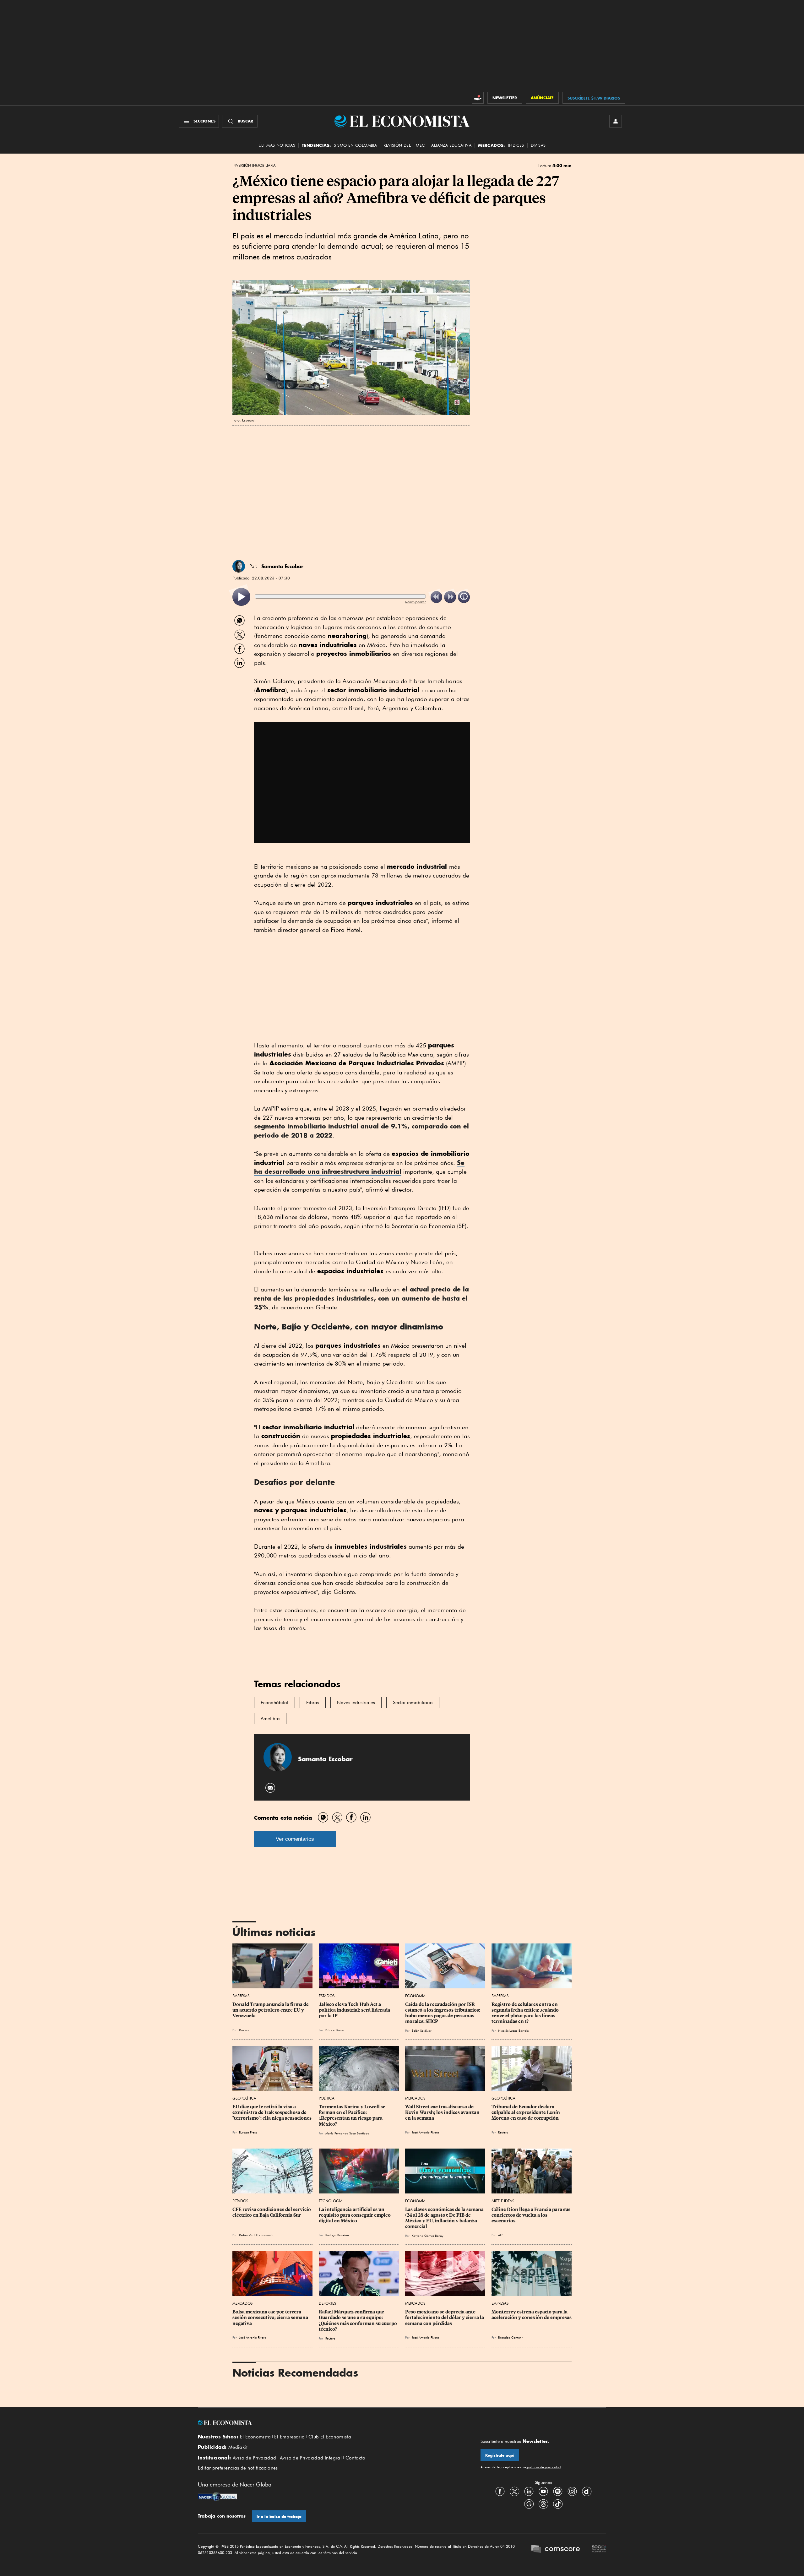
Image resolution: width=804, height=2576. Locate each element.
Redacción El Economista (256, 2235)
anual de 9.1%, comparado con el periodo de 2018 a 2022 (361, 1131)
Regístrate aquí (500, 2455)
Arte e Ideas (503, 2201)
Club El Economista (330, 2437)
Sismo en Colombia (355, 145)
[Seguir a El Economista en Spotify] (558, 2492)
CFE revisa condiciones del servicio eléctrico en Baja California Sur (272, 2212)
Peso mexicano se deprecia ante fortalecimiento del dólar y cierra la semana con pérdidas (445, 2318)
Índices (516, 145)
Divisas (538, 145)
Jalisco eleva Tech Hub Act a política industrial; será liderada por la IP (355, 2010)
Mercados (415, 2098)
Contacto (356, 2458)
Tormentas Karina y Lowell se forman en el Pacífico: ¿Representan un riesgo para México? (353, 2115)
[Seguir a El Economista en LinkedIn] (529, 2492)
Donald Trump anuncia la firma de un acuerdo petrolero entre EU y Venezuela (271, 2010)
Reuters (244, 2030)
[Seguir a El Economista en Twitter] (514, 2492)
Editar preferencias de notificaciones (238, 2468)
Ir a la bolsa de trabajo (279, 2516)
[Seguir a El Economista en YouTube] (543, 2492)
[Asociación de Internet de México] (599, 2550)
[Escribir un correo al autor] (271, 1788)
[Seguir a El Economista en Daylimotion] (587, 2492)
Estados (327, 1996)
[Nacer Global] (217, 2497)
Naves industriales (356, 1703)
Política (327, 2098)
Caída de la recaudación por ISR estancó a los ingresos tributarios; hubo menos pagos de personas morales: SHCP (443, 2013)
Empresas (241, 1996)
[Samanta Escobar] (239, 566)
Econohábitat (274, 1703)
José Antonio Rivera (425, 2132)
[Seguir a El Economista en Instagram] (572, 2492)
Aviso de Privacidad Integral (311, 2458)
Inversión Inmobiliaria (254, 166)
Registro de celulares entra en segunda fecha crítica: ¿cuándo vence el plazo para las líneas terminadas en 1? (526, 2013)
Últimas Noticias (277, 145)
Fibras (313, 1703)
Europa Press (248, 2132)
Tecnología (331, 2201)
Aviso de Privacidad (255, 2458)
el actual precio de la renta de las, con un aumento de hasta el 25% (361, 1298)
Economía (415, 1996)
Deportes (327, 2303)
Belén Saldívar (422, 2030)
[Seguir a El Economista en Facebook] (500, 2492)
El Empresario (289, 2437)
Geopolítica (244, 2098)
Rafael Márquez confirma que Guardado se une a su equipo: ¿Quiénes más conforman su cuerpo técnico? (358, 2320)
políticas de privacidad (543, 2467)
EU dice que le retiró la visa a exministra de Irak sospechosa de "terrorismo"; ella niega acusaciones (272, 2112)
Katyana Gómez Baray (427, 2236)
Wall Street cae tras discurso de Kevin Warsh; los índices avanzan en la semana (443, 2112)
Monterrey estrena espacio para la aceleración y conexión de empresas (532, 2315)
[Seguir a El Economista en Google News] (529, 2504)
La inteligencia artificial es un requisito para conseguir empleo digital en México (355, 2215)
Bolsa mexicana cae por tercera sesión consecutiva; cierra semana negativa (271, 2318)
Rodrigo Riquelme (337, 2235)
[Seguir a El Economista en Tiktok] (558, 2504)
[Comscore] (556, 2550)
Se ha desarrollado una (359, 1167)
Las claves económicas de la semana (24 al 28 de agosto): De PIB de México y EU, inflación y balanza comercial (445, 2218)
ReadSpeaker (416, 602)
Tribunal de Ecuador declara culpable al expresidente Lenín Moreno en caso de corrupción (526, 2112)
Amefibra (270, 1719)
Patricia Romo (335, 2030)
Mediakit (238, 2447)
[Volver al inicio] (323, 2423)
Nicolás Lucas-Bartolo (513, 2030)
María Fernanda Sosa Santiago (347, 2133)
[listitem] (241, 597)
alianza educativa (451, 145)
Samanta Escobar (282, 566)
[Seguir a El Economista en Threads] (543, 2504)
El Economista (255, 2437)
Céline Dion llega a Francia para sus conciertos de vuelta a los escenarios (531, 2215)
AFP (501, 2235)
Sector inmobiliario (413, 1703)
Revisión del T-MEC (404, 145)
